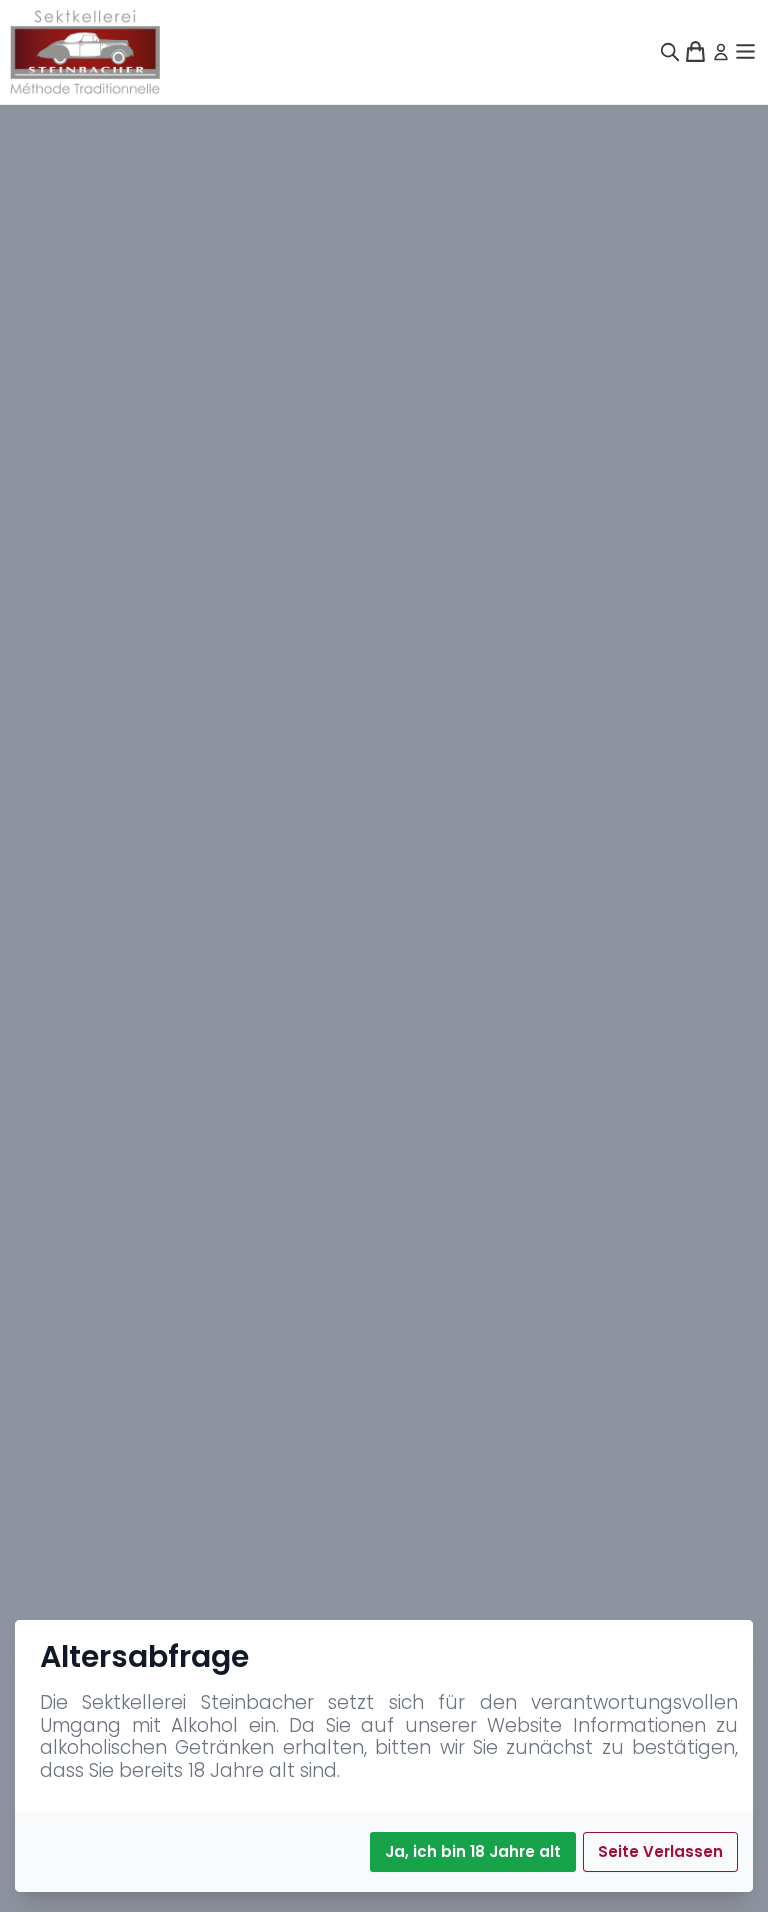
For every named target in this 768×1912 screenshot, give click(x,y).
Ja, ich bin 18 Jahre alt (473, 1851)
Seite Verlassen (660, 1851)
